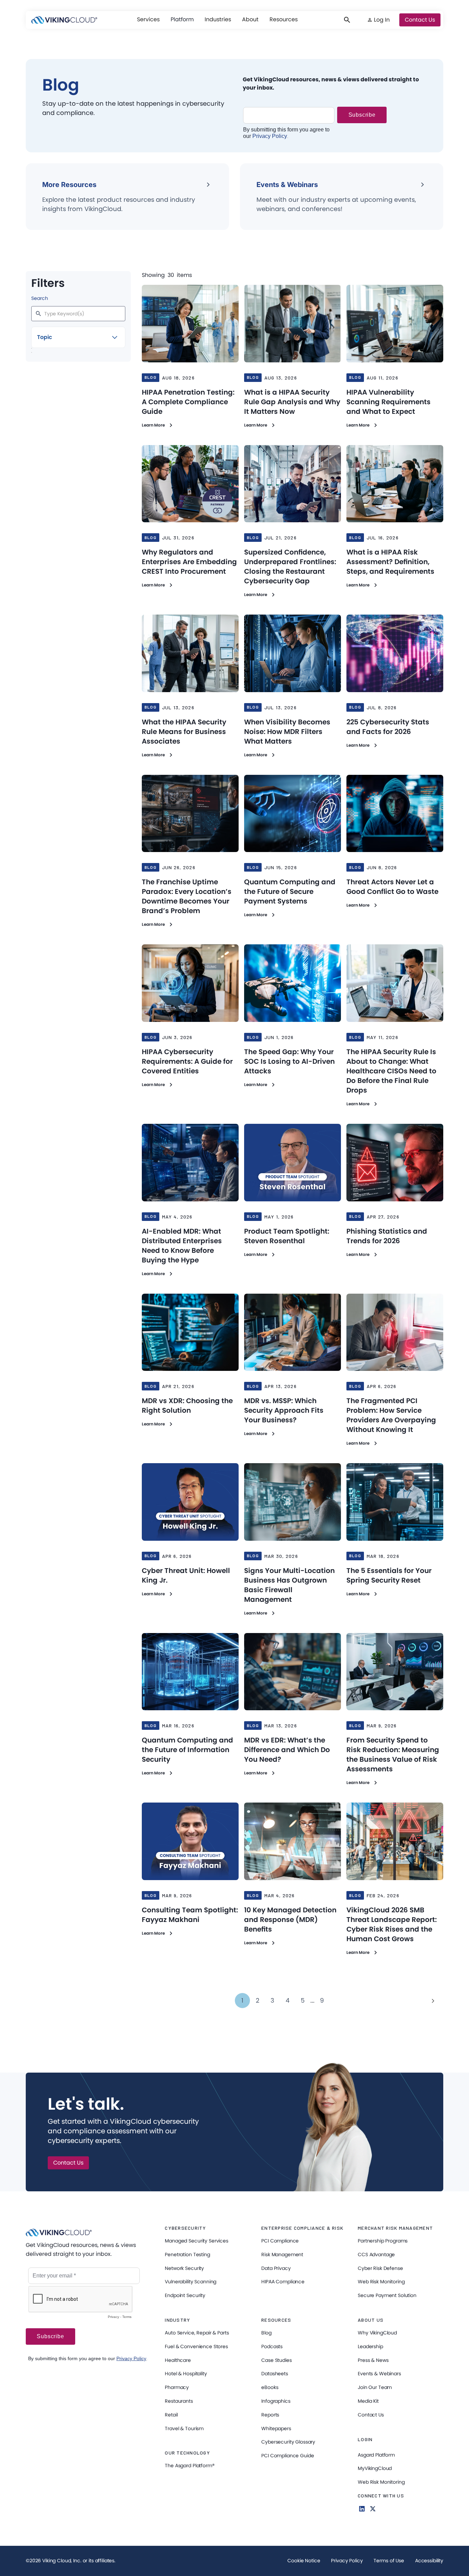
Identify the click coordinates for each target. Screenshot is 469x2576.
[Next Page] (433, 2001)
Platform (182, 19)
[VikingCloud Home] (64, 20)
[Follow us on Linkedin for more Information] (362, 2509)
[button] (148, 20)
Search (40, 298)
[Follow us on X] (373, 2509)
